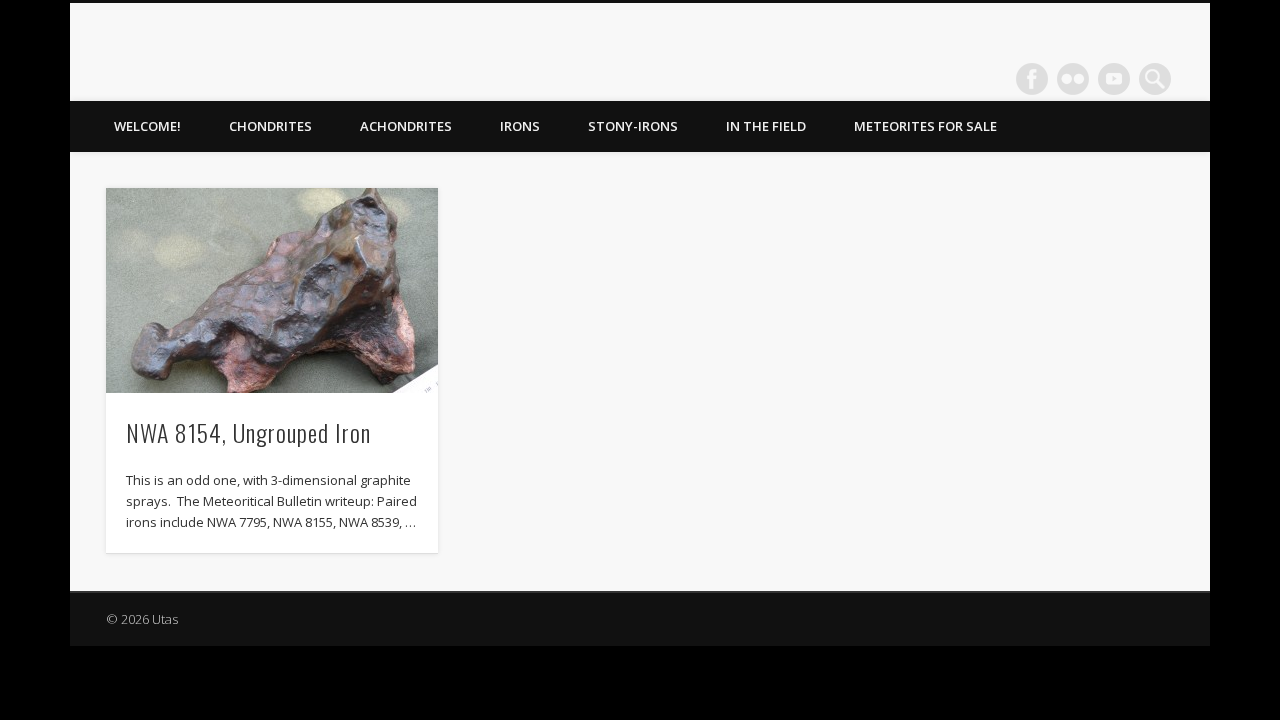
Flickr (1073, 79)
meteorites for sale (925, 126)
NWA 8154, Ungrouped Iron (248, 432)
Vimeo (1114, 79)
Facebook (1032, 79)
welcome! (147, 126)
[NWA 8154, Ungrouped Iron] (272, 290)
